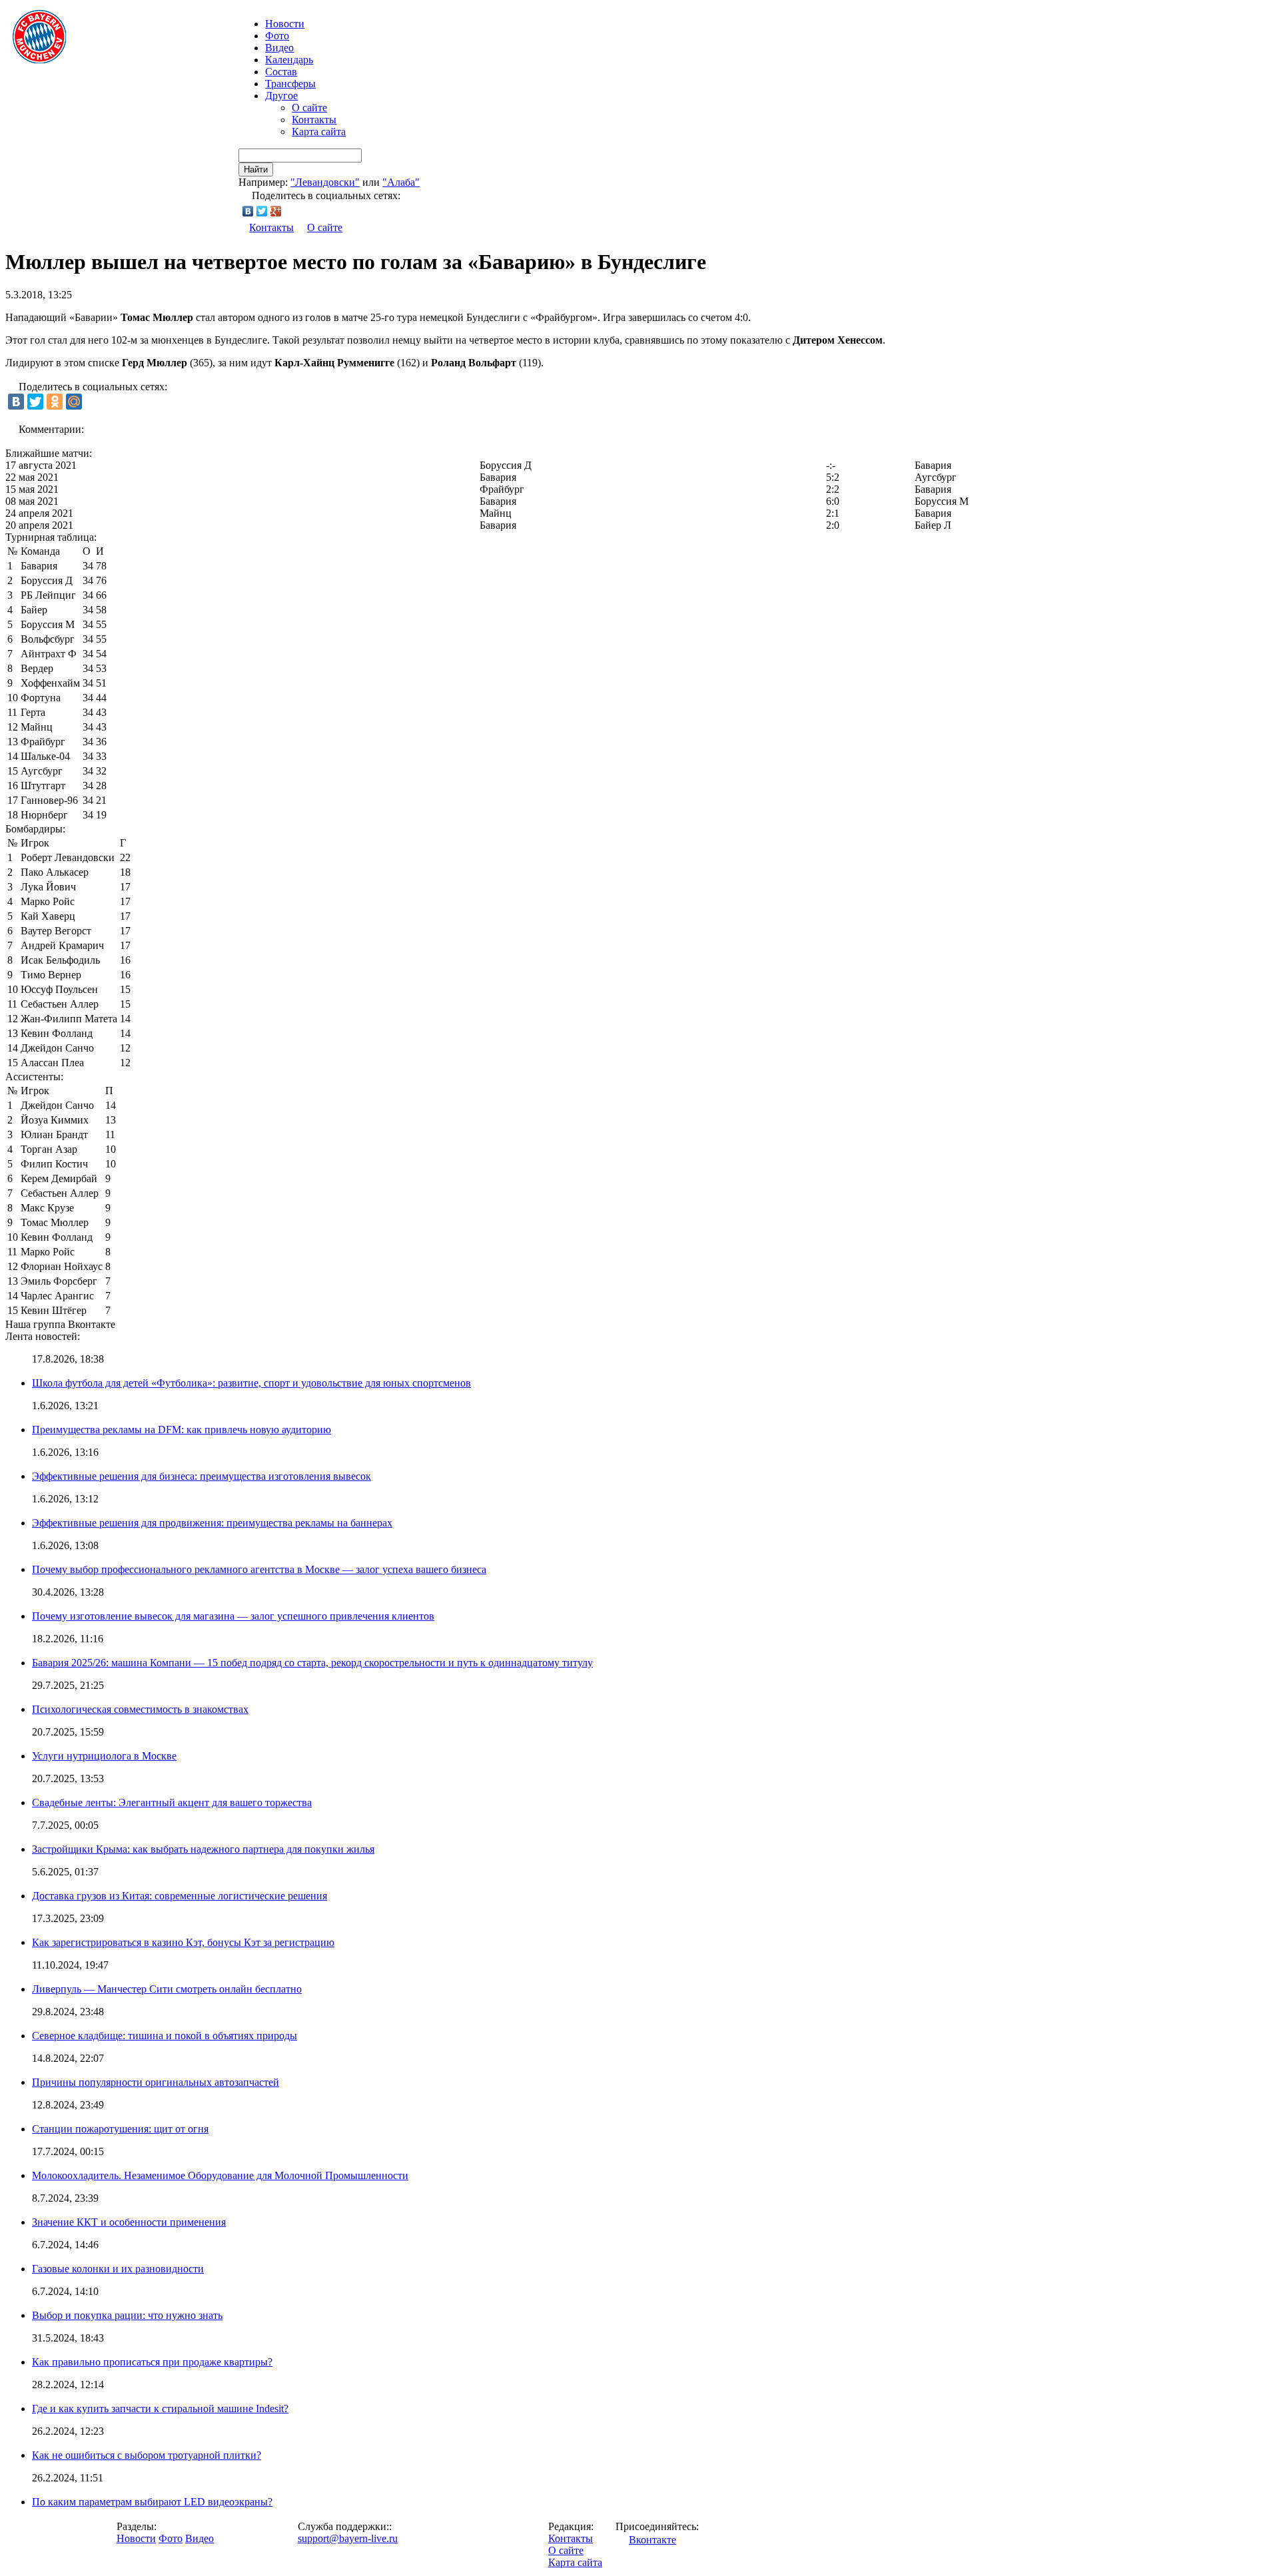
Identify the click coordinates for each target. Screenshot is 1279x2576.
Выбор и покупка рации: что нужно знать (127, 2315)
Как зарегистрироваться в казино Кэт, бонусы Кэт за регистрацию (183, 1942)
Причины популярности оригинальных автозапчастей (156, 2082)
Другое (281, 96)
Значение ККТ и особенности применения (129, 2222)
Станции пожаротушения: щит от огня (120, 2129)
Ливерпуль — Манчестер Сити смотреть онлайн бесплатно (167, 1989)
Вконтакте (652, 2540)
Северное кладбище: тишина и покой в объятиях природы (165, 2036)
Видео (279, 48)
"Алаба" (401, 182)
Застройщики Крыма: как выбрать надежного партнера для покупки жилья (203, 1849)
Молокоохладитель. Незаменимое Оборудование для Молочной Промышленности (220, 2175)
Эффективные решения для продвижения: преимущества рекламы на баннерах (212, 1523)
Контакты (314, 120)
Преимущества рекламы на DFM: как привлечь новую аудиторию (182, 1430)
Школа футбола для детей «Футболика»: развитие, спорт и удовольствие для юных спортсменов (251, 1383)
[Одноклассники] (55, 402)
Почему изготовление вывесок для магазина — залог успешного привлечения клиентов (233, 1616)
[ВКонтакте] (248, 211)
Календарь (289, 60)
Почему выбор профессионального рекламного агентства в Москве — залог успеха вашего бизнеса (259, 1569)
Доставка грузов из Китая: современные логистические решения (180, 1896)
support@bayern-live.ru (348, 2538)
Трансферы (290, 84)
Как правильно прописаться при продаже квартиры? (152, 2362)
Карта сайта (319, 132)
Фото (277, 36)
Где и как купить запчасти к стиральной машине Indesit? (160, 2409)
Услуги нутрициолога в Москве (104, 1756)
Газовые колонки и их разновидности (118, 2269)
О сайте (309, 108)
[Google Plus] (276, 211)
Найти (256, 169)
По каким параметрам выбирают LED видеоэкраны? (152, 2502)
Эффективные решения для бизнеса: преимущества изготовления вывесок (202, 1476)
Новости (136, 2538)
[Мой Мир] (74, 402)
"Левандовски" (325, 182)
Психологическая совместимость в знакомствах (140, 1709)
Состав (281, 72)
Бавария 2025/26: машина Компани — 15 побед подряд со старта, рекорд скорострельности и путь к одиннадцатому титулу (312, 1663)
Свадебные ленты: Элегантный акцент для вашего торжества (172, 1802)
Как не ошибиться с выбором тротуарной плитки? (147, 2455)
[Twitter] (262, 211)
